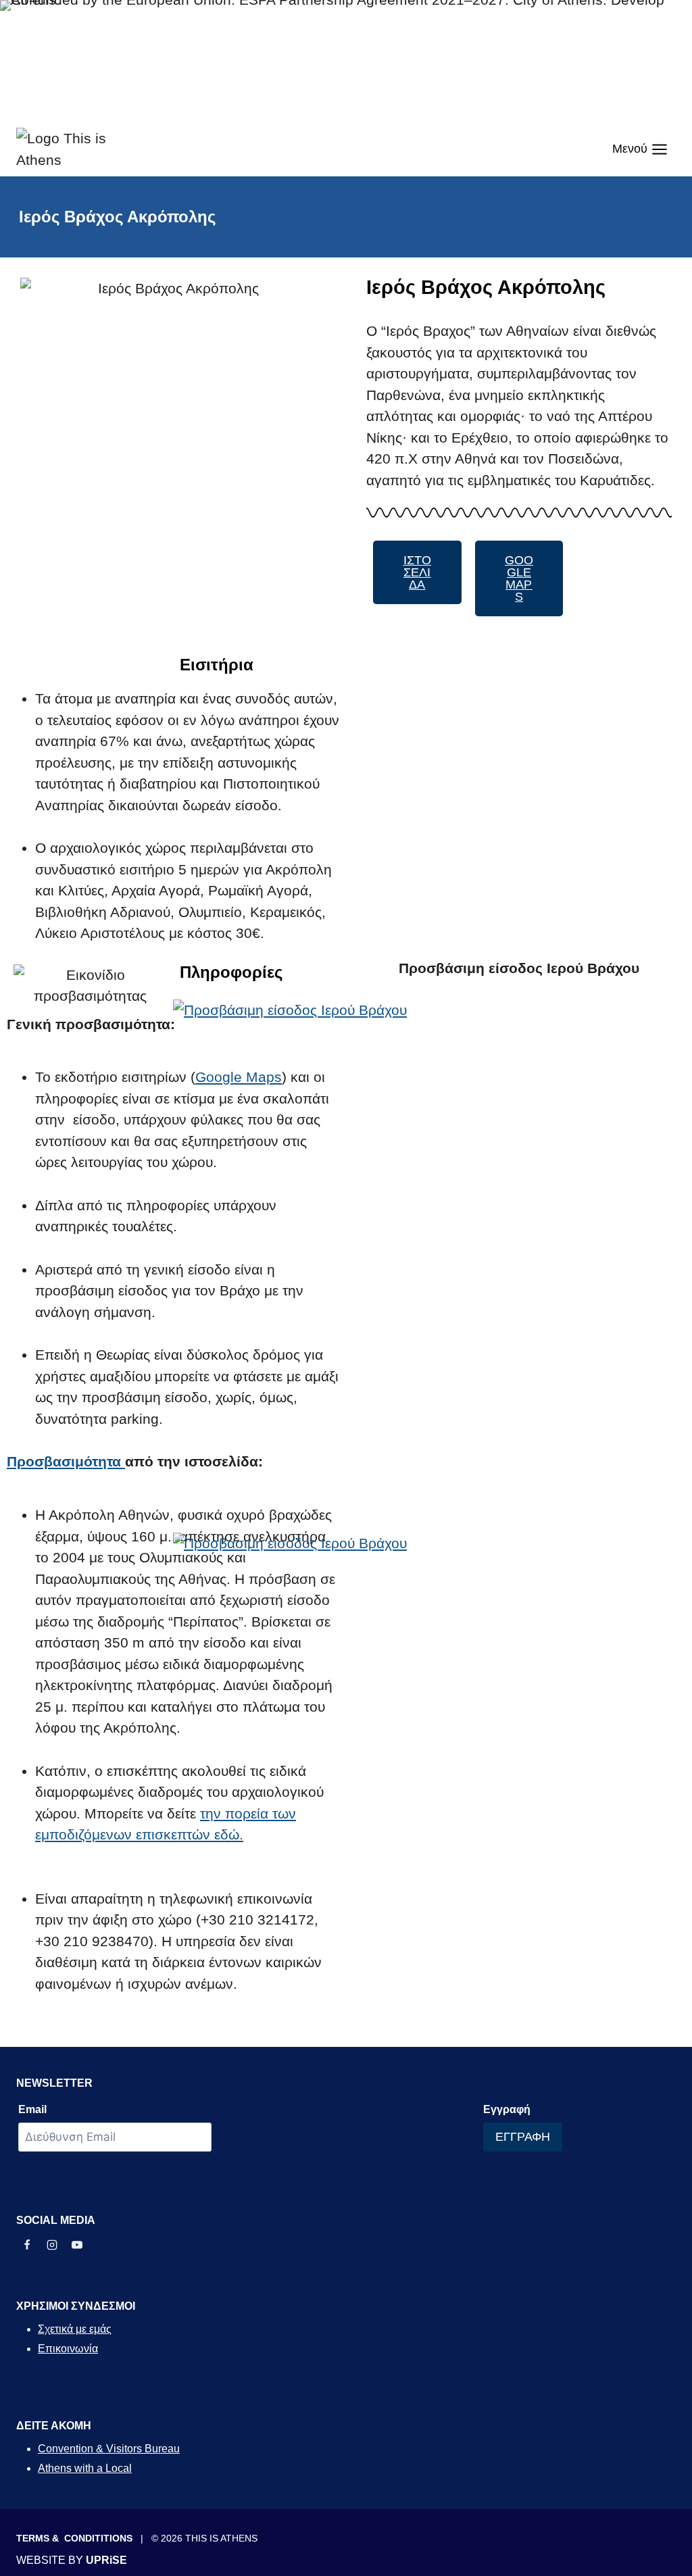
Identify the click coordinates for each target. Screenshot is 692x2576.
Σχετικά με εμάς (75, 2329)
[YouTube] (77, 2245)
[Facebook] (27, 2245)
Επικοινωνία (68, 2349)
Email (32, 2109)
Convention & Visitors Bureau (109, 2449)
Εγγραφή (507, 2109)
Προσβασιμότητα (66, 1461)
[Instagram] (52, 2245)
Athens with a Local (85, 2468)
